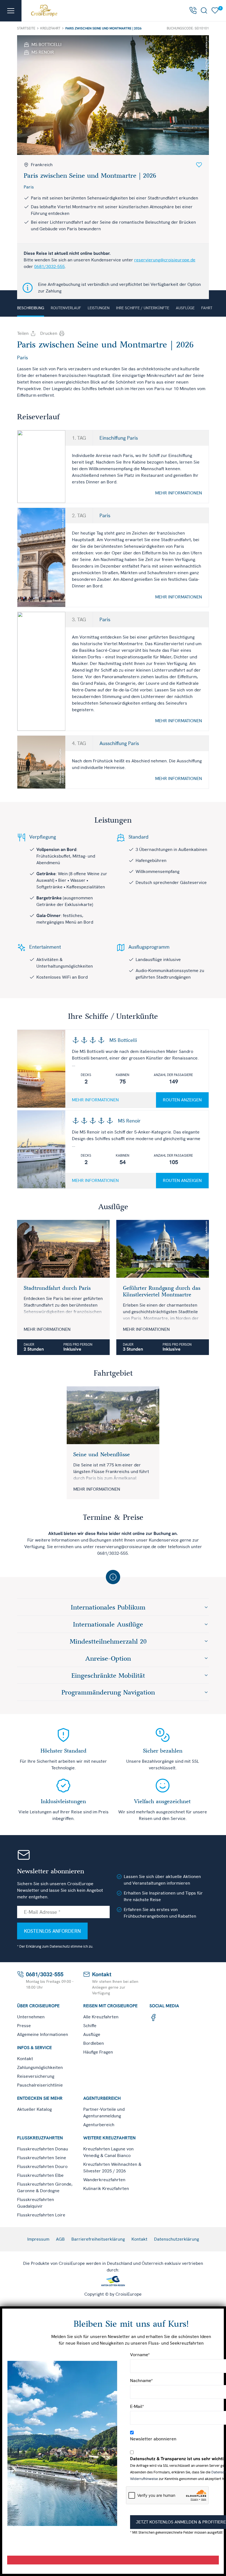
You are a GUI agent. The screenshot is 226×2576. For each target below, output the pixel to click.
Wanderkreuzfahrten (104, 2180)
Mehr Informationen (179, 493)
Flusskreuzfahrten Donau (43, 2149)
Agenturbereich (99, 2125)
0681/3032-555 (49, 266)
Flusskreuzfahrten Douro (42, 2166)
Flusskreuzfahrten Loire (41, 2215)
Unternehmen (31, 2017)
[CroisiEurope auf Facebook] (153, 2017)
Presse (24, 2026)
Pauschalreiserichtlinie (40, 2085)
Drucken (49, 333)
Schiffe (90, 2026)
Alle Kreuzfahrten (101, 2017)
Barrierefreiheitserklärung (98, 2239)
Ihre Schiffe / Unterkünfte (143, 308)
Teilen (23, 333)
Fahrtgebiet (213, 308)
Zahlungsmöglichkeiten (40, 2067)
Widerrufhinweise (144, 2479)
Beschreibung (31, 308)
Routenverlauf (66, 308)
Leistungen (99, 308)
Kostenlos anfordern (52, 1931)
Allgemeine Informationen (43, 2034)
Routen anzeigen (182, 1100)
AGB (60, 2239)
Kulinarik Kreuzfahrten (106, 2188)
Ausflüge (185, 308)
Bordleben (94, 2043)
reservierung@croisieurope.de (165, 260)
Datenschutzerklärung (177, 2239)
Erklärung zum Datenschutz (48, 1946)
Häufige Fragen (98, 2052)
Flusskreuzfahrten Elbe (40, 2175)
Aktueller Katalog (34, 2109)
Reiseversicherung (36, 2076)
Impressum (38, 2239)
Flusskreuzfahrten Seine (42, 2158)
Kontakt (25, 2059)
